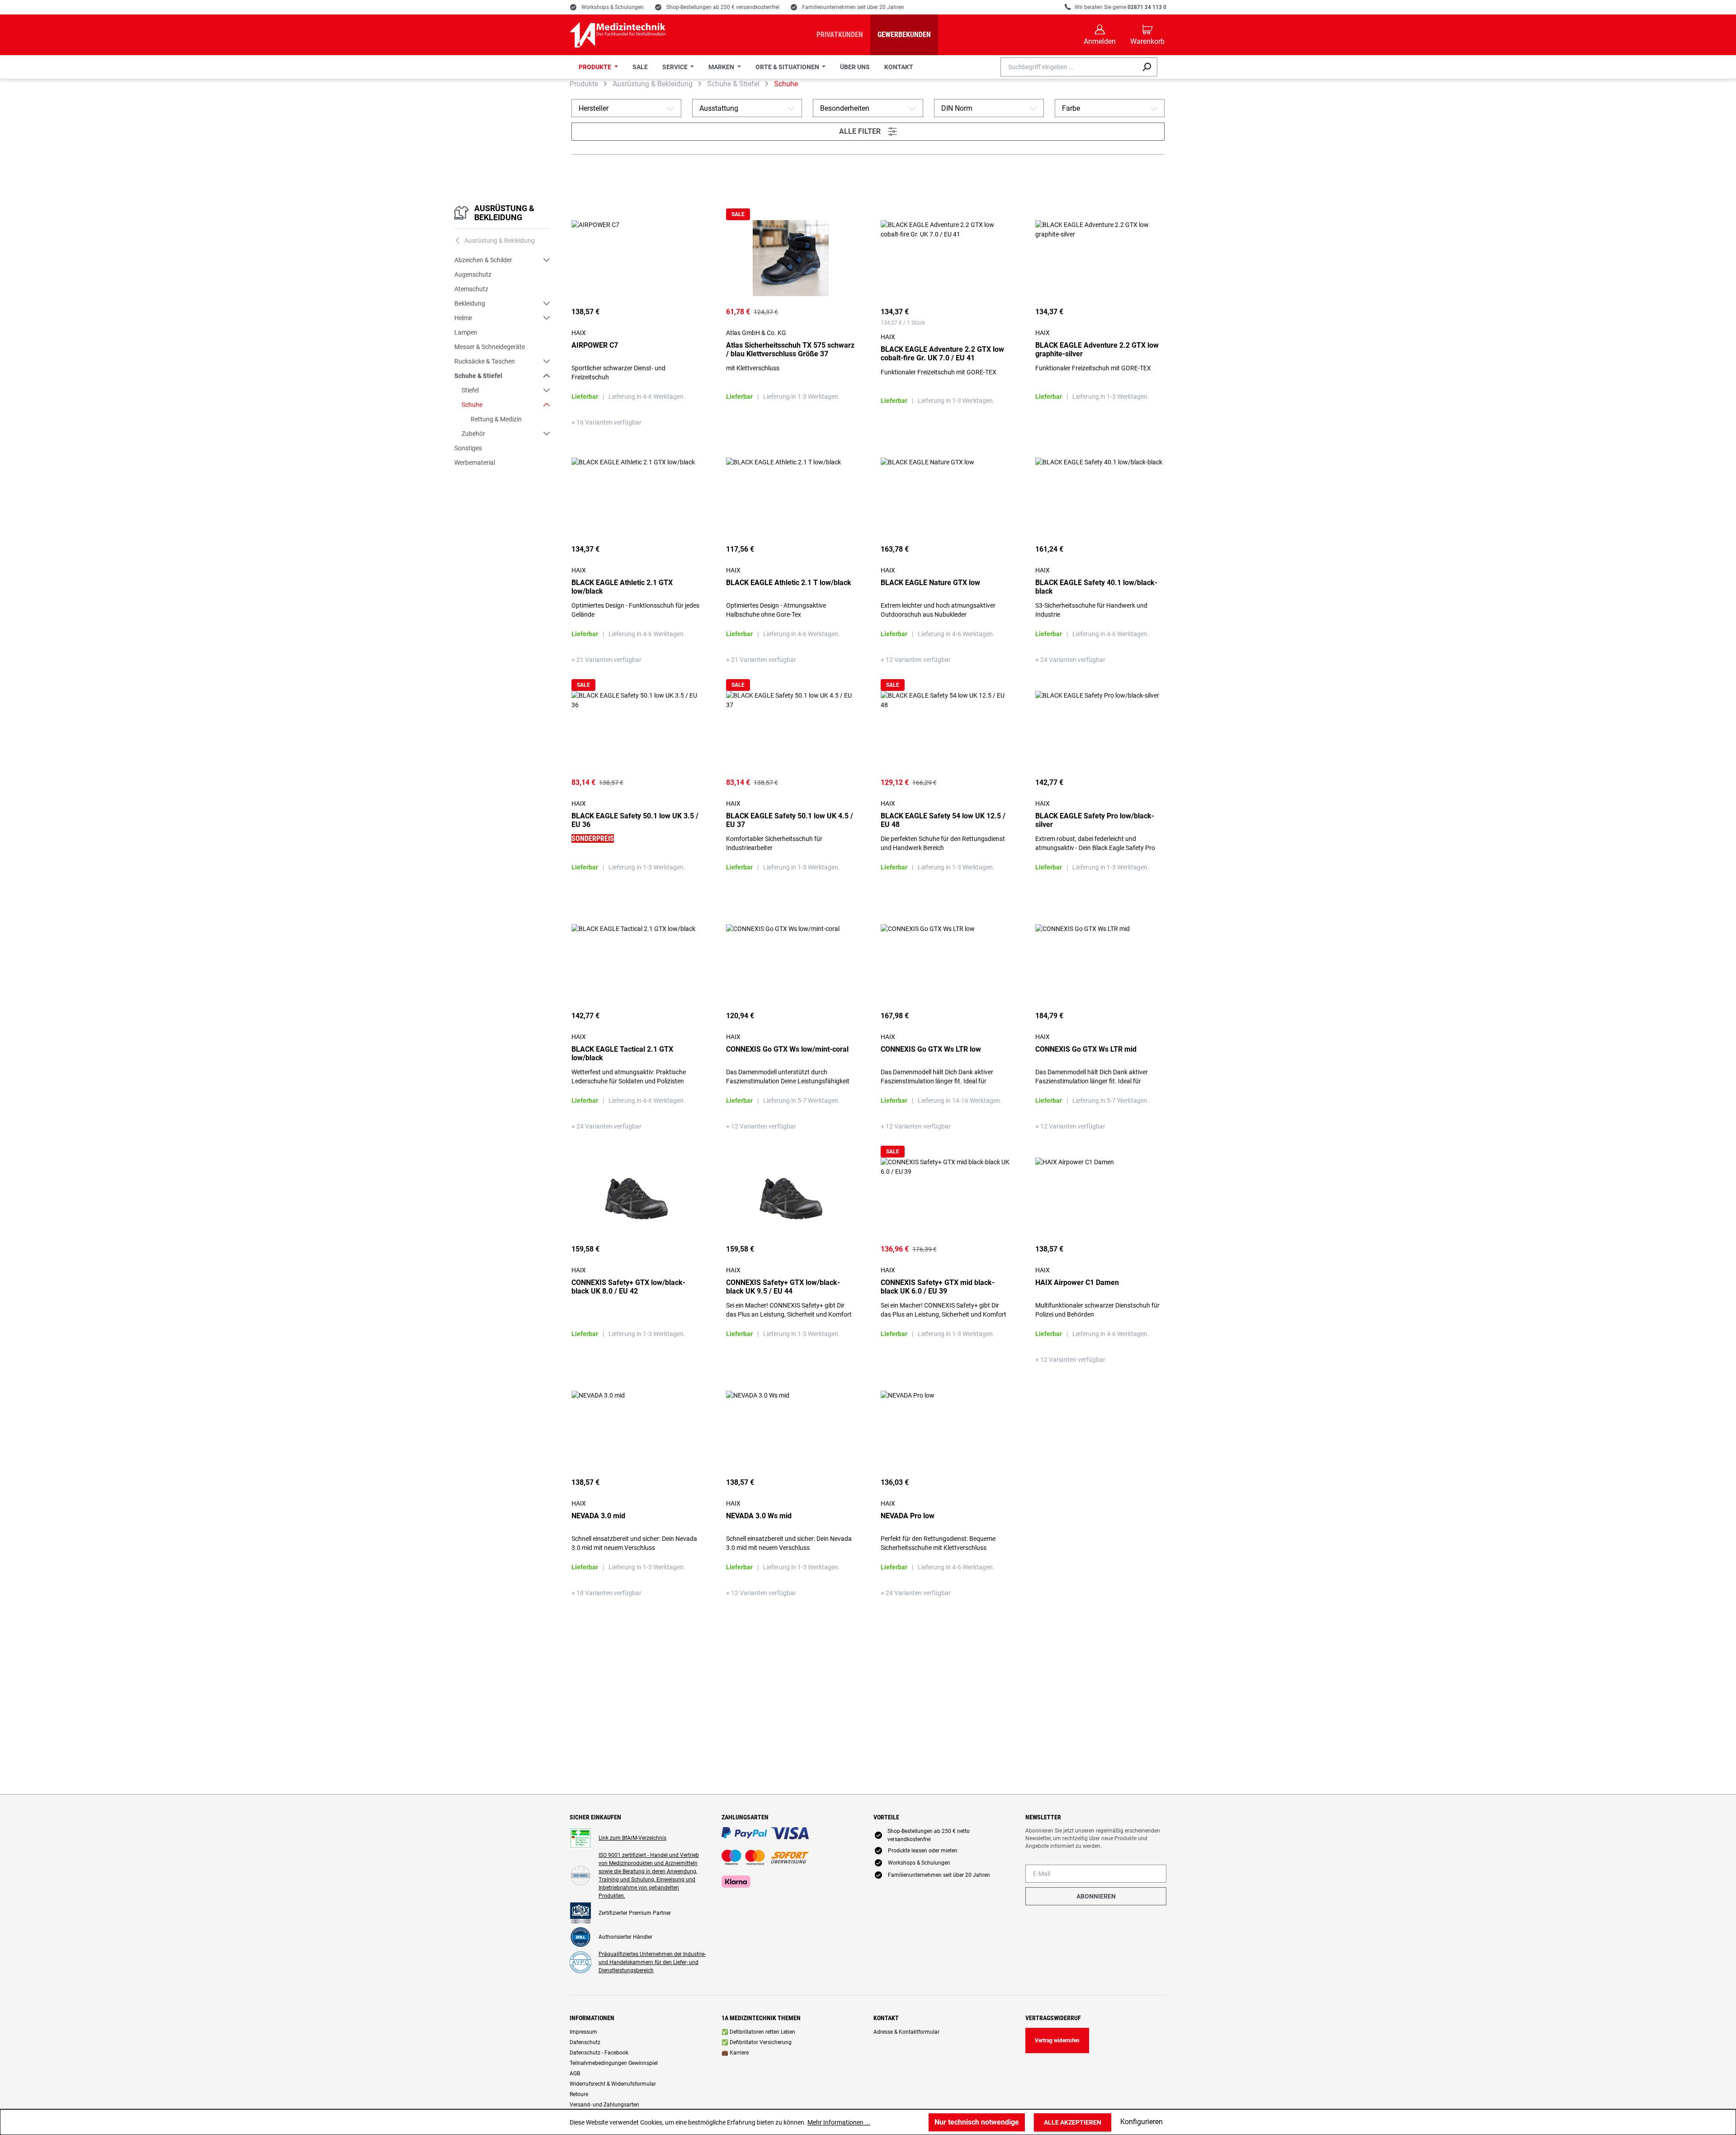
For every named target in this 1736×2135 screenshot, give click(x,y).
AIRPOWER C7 (595, 345)
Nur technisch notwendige (977, 2122)
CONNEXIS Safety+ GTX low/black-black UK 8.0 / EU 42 (628, 1287)
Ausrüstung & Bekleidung (504, 213)
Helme (463, 318)
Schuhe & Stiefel (478, 376)
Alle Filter (868, 132)
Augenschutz (473, 274)
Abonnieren (1096, 1896)
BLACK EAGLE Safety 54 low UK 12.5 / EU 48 (943, 820)
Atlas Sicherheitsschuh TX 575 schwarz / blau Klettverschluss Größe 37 (790, 350)
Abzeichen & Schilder (483, 260)
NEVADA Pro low (908, 1516)
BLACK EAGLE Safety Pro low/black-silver (1095, 820)
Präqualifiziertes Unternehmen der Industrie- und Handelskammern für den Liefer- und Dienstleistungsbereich (652, 1962)
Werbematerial (475, 463)
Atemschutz (471, 289)
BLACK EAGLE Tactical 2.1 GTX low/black (622, 1053)
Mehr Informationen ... (839, 2122)
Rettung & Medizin (496, 419)
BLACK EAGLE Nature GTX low (930, 583)
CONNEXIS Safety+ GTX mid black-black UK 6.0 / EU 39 (938, 1287)
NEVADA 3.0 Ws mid (759, 1516)
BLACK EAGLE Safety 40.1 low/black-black (1096, 587)
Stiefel (470, 390)
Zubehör (473, 434)
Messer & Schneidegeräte (490, 347)
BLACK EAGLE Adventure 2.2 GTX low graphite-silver (1097, 350)
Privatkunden (840, 35)
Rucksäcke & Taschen (485, 361)
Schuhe (472, 405)
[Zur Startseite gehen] (618, 35)
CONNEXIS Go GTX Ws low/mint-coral (787, 1049)
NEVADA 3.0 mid (598, 1516)
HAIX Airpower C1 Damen (1077, 1282)
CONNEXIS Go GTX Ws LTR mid (1086, 1049)
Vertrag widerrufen (1057, 2041)
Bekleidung (470, 303)
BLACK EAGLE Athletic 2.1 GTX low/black (622, 587)
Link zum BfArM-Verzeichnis (632, 1838)
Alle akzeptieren (1073, 2122)
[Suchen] (1147, 67)
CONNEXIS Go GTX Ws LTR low (931, 1049)
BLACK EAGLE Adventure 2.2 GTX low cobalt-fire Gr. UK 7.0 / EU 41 (942, 354)
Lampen (466, 332)
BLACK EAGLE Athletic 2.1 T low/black (789, 583)
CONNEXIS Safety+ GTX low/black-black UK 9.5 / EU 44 (783, 1287)
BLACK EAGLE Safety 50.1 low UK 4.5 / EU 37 (790, 820)
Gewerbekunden (904, 35)
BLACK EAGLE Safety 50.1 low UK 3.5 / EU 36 (635, 820)
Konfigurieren (1142, 2122)
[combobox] (1068, 67)
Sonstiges (468, 448)
